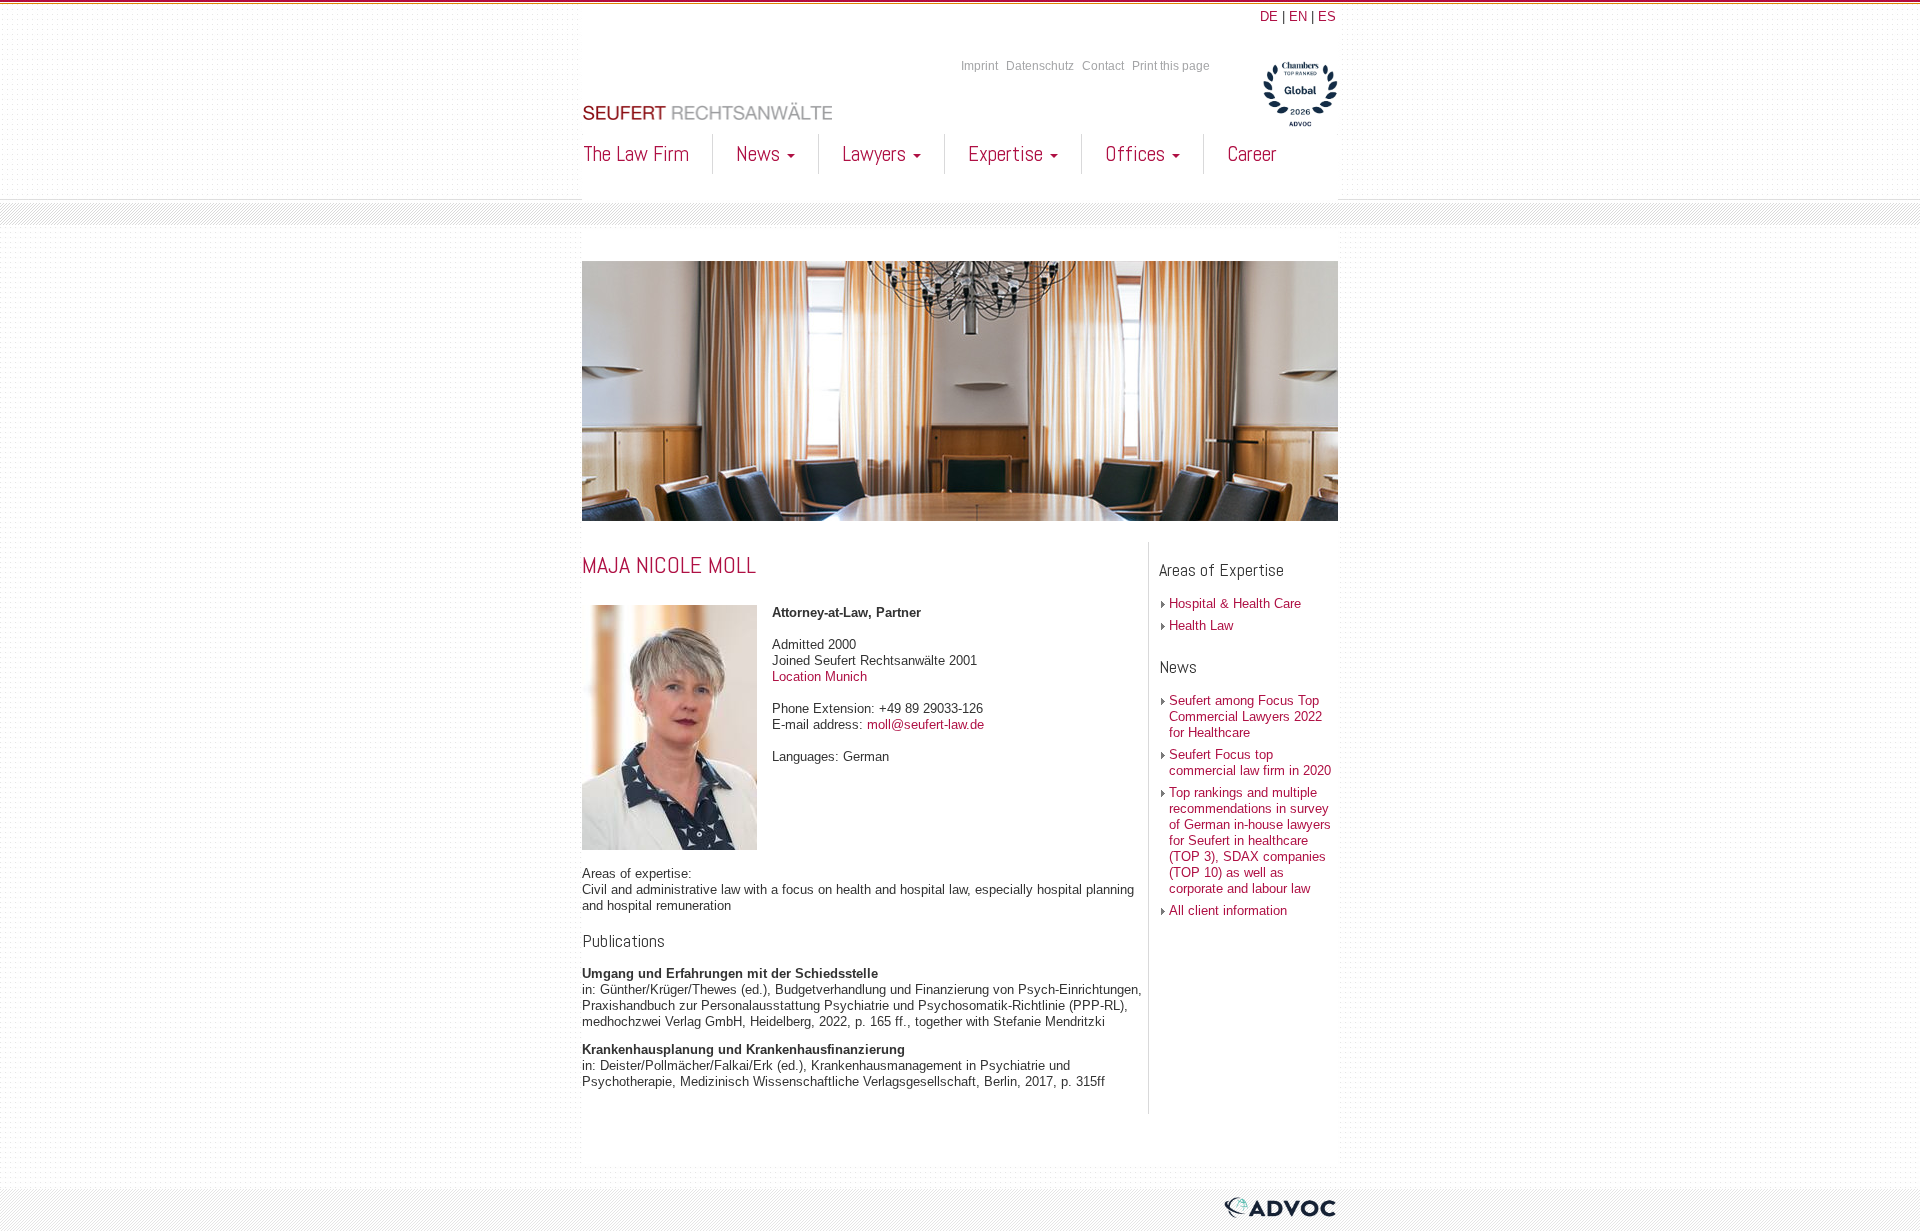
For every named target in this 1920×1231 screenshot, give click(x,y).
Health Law (1201, 625)
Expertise (1008, 153)
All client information (1228, 910)
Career (1252, 153)
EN (1298, 16)
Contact (1103, 66)
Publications (623, 940)
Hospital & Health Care (1235, 603)
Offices (1137, 153)
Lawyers (876, 153)
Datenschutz (1040, 66)
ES (1327, 16)
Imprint (979, 66)
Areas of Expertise (1221, 569)
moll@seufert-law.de (925, 724)
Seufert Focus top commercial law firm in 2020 (1250, 762)
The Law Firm (636, 153)
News (760, 153)
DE (1269, 16)
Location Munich (819, 676)
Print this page (1171, 66)
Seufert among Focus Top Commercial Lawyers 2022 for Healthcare (1245, 716)
